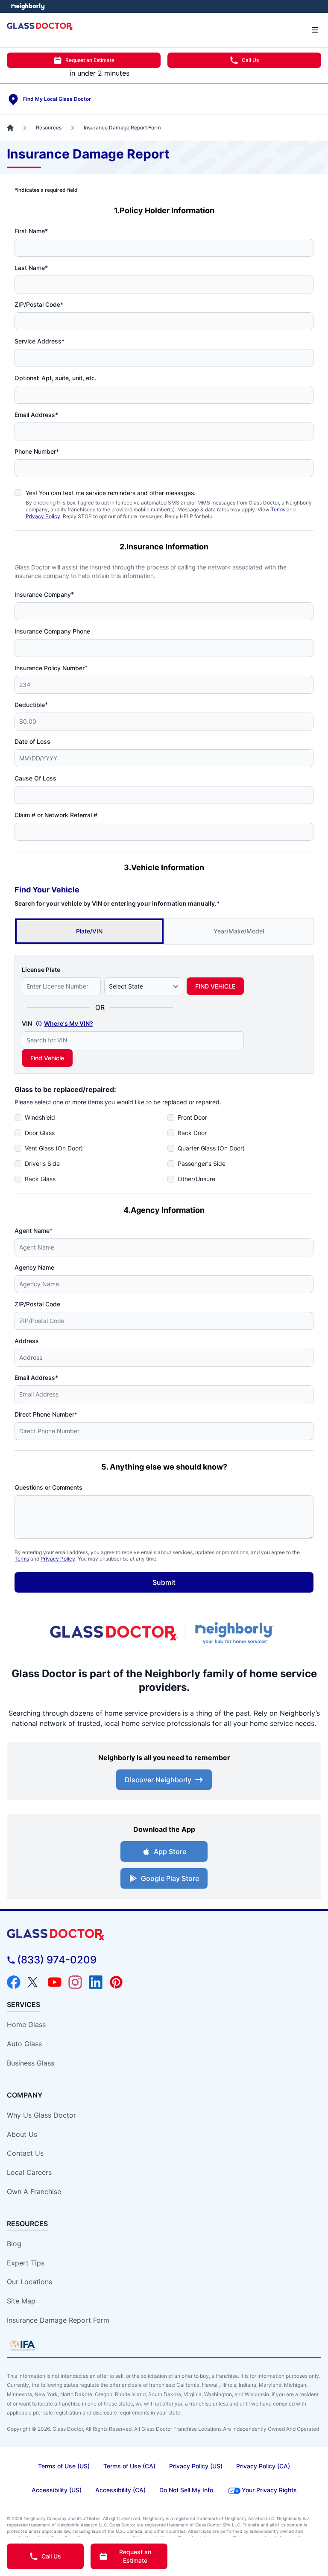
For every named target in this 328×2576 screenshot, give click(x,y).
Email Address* (36, 415)
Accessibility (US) (57, 2490)
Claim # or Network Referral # (56, 815)
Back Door (192, 1133)
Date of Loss (32, 741)
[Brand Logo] (164, 1935)
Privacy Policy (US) (196, 2466)
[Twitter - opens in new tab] (34, 1982)
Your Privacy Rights (269, 2490)
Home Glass (26, 2024)
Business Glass (31, 2063)
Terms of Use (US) (64, 2466)
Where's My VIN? (69, 1023)
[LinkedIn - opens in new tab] (96, 1982)
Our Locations (29, 2282)
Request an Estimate (90, 60)
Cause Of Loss (35, 778)
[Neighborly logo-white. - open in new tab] (28, 6)
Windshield (40, 1117)
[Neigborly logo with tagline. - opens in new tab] (236, 1633)
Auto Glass (24, 2044)
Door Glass (40, 1133)
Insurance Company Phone (52, 631)
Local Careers (29, 2172)
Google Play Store (170, 1878)
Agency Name (34, 1267)
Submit (164, 1582)
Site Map (21, 2301)
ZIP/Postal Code (37, 1304)
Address (27, 1341)
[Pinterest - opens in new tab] (116, 1982)
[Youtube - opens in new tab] (55, 1982)
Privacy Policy (43, 516)
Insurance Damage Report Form (58, 2320)
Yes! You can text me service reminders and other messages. (111, 493)
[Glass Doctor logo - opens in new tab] (114, 1633)
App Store (170, 1851)
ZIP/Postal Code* (39, 304)
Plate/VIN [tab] (89, 931)
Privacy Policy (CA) (263, 2466)
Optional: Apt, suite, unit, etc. (56, 378)
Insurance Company (44, 594)
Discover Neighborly (158, 1780)
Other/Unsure (196, 1179)
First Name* (31, 231)
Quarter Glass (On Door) (211, 1148)
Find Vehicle (47, 1058)
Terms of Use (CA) (129, 2466)
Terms (278, 509)
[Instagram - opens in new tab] (75, 1982)
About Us (22, 2134)
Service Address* (40, 341)
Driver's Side (42, 1163)
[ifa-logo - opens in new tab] (23, 2345)
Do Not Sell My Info (186, 2490)
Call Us (250, 60)
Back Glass (40, 1179)
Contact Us (25, 2153)
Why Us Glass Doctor (41, 2115)
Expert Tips (26, 2263)
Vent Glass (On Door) (54, 1148)
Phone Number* (37, 451)
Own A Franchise (34, 2192)
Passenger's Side (202, 1163)
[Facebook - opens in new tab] (14, 1982)
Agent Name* (34, 1231)
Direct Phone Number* (46, 1414)
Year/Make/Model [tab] (239, 931)
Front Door (192, 1117)
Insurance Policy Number (51, 668)
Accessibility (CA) (120, 2490)
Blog (14, 2244)
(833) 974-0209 (57, 1960)
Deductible (31, 704)
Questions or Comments (48, 1487)
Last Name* (31, 268)
